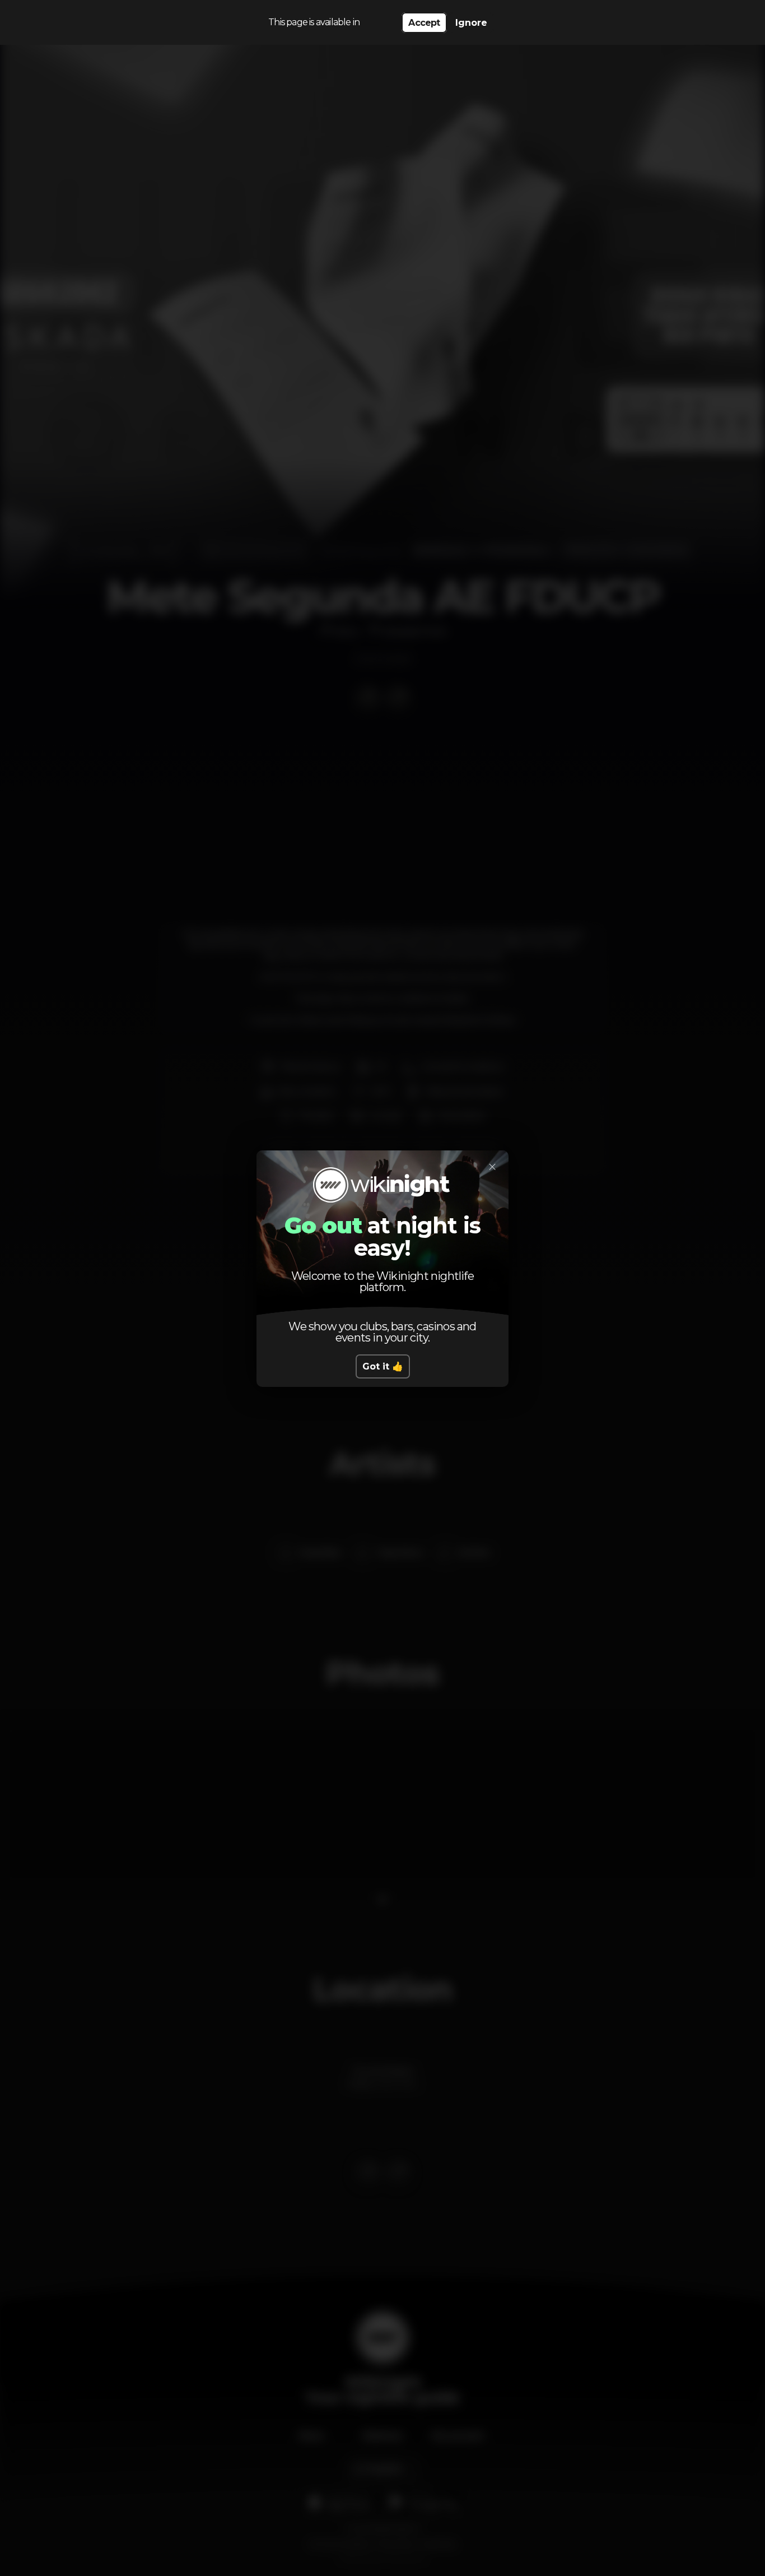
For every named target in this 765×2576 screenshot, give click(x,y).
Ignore (471, 23)
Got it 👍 (383, 1366)
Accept (424, 23)
